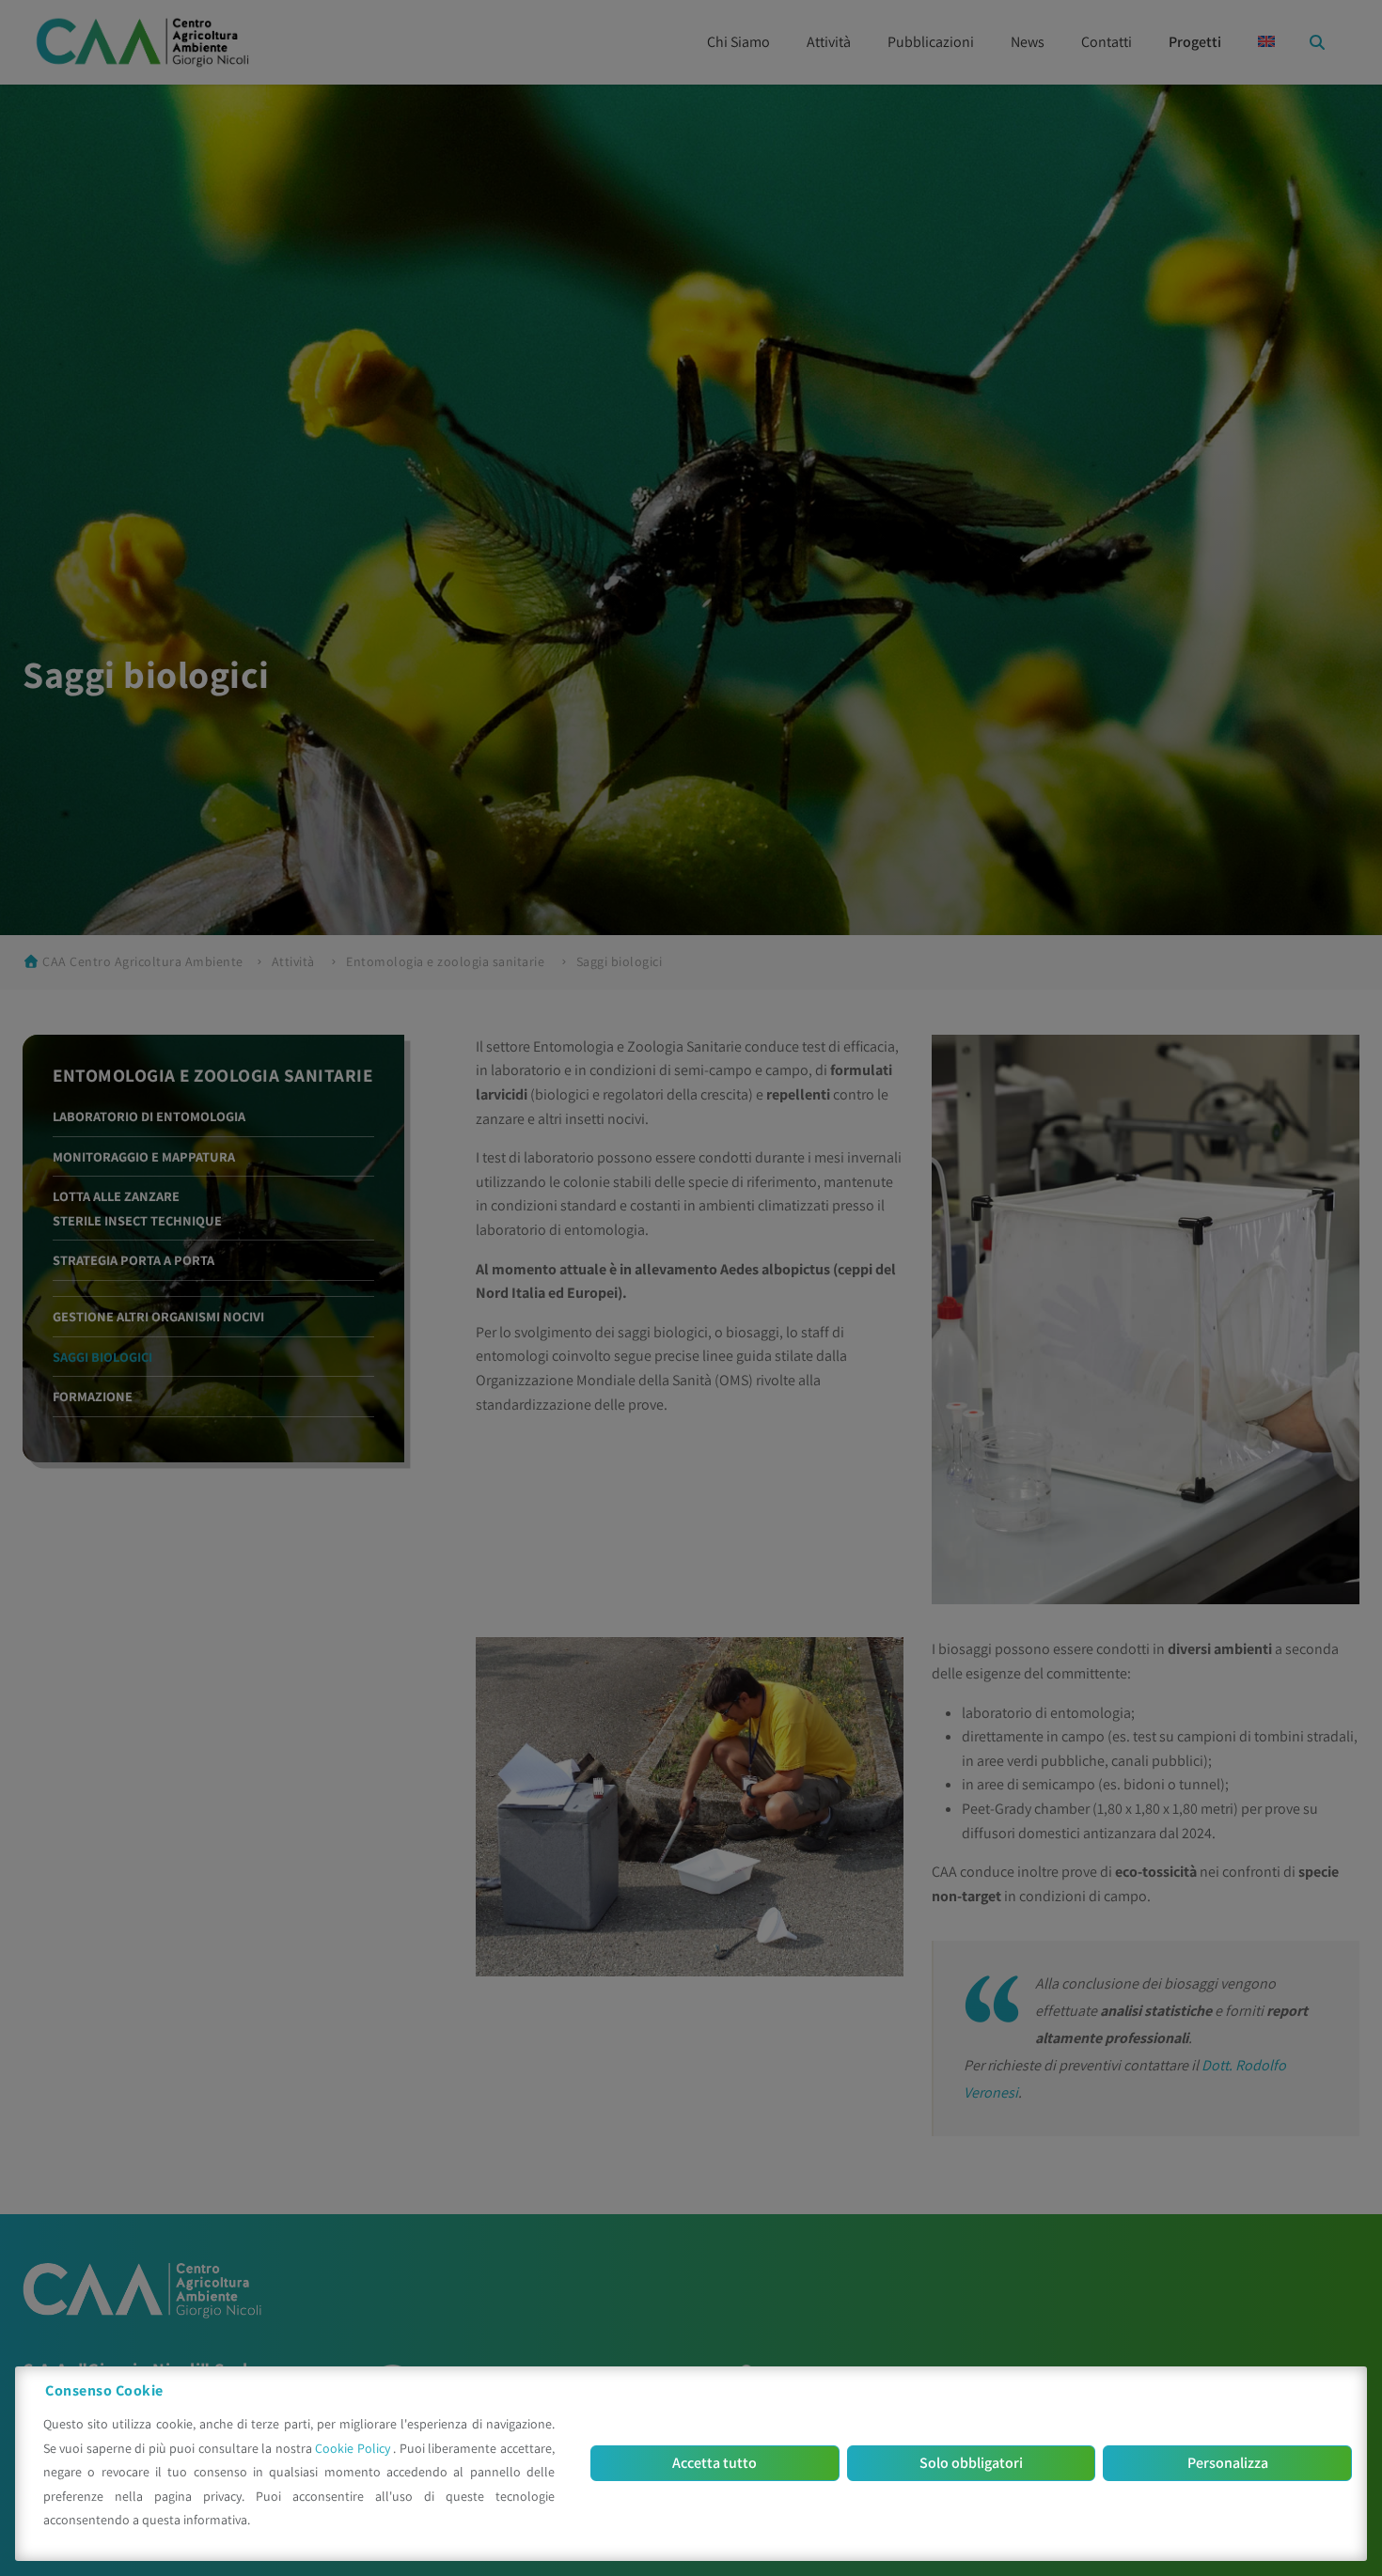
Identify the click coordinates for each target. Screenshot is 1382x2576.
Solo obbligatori (971, 2463)
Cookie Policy (354, 2448)
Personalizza (1228, 2463)
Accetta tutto (715, 2463)
